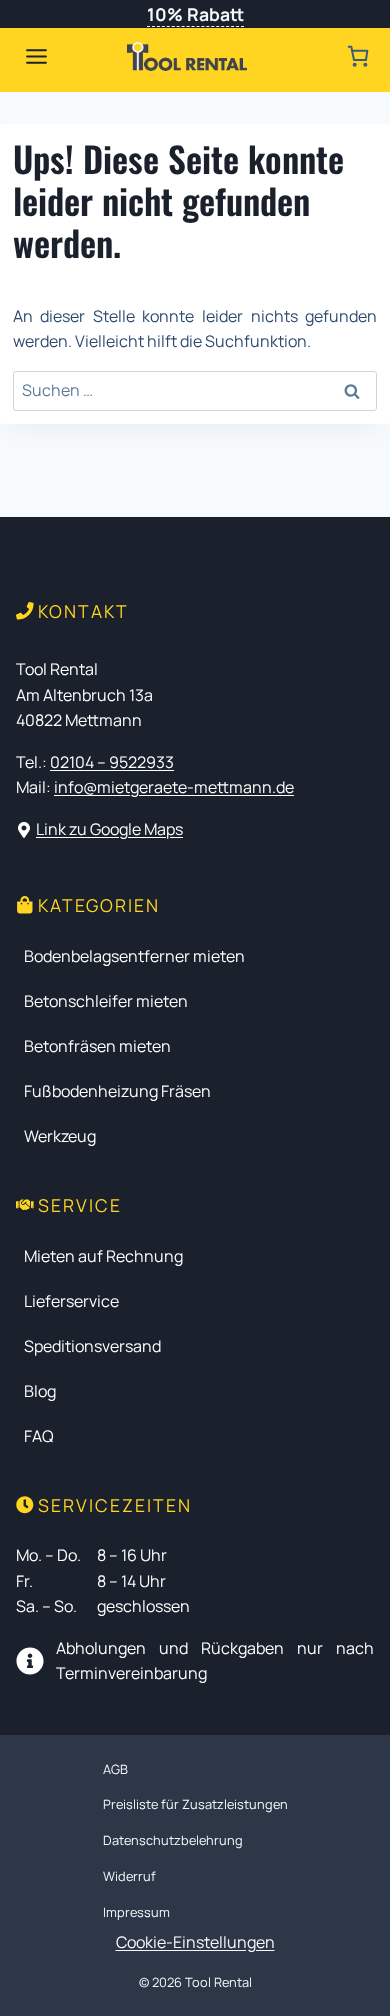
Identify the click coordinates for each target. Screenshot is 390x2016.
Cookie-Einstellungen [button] (195, 1942)
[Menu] (36, 56)
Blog (40, 1391)
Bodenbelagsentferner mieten (134, 956)
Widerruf (129, 1876)
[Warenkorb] (358, 56)
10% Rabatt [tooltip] (195, 14)
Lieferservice (71, 1301)
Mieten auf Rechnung (103, 1256)
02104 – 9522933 (112, 762)
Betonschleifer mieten (106, 1001)
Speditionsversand (92, 1346)
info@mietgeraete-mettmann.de (174, 787)
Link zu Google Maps (109, 829)
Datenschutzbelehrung (173, 1840)
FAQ (39, 1436)
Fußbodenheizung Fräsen (117, 1091)
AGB (115, 1769)
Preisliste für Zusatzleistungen (195, 1804)
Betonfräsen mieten (97, 1046)
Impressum (136, 1912)
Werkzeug (60, 1136)
